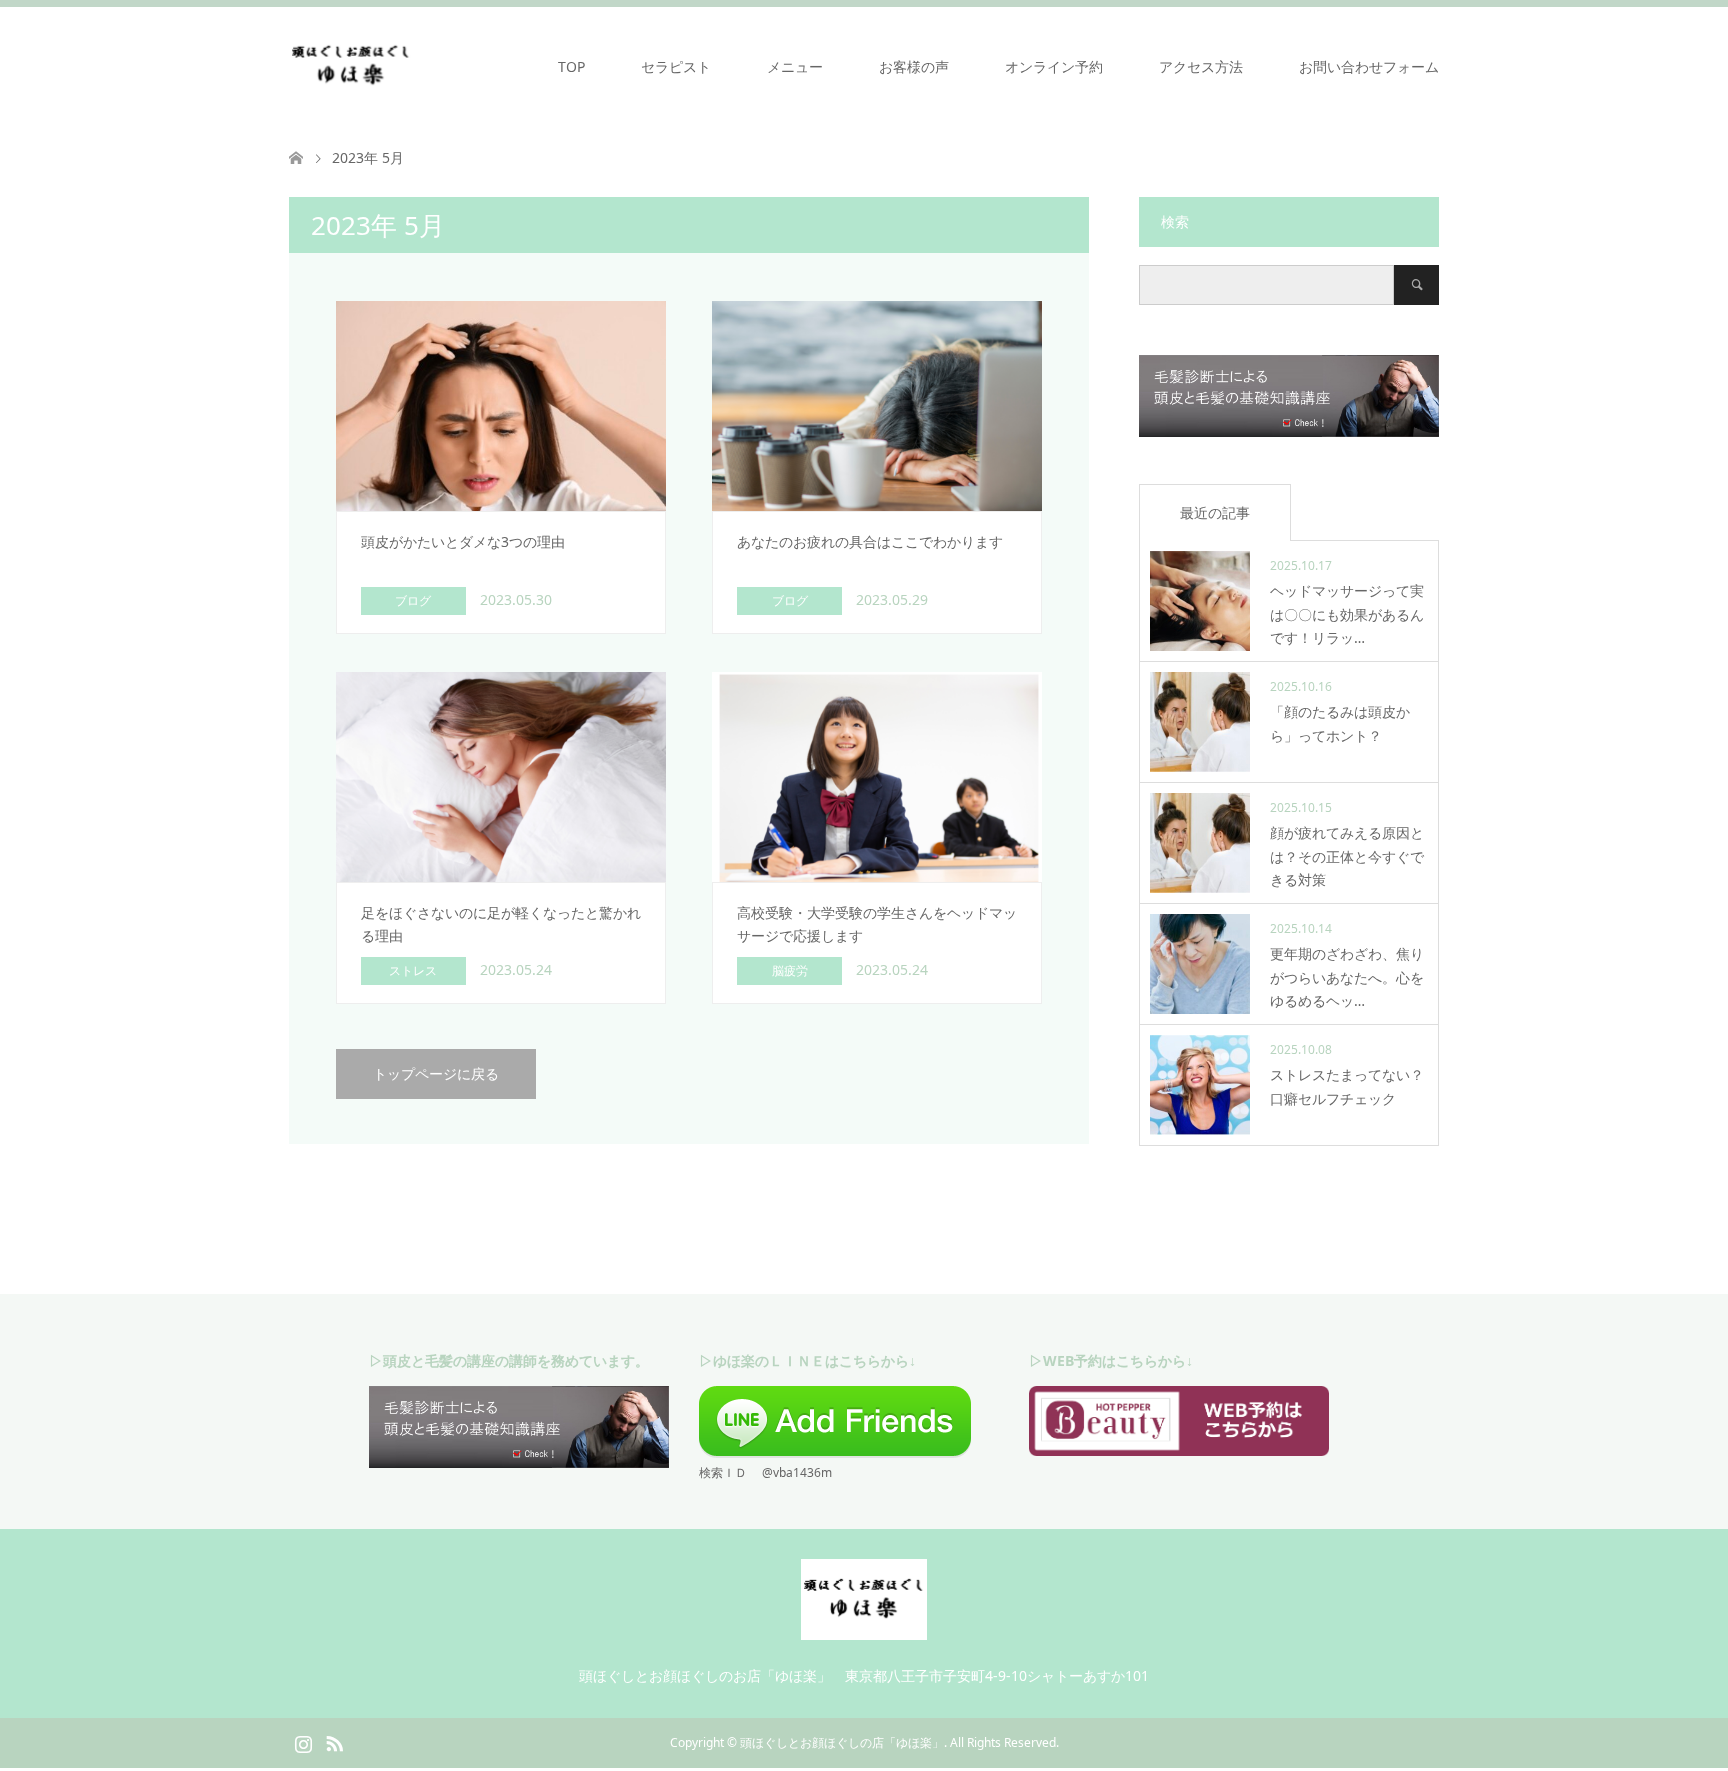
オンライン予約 (1054, 66)
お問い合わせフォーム (1369, 66)
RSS (334, 1742)
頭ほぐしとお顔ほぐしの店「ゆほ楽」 (842, 1742)
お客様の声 (914, 66)
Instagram (303, 1742)
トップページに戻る (436, 1073)
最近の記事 (1215, 512)
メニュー (795, 66)
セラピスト (676, 66)
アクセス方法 (1201, 66)
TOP (571, 66)
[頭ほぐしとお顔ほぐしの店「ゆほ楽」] (351, 66)
